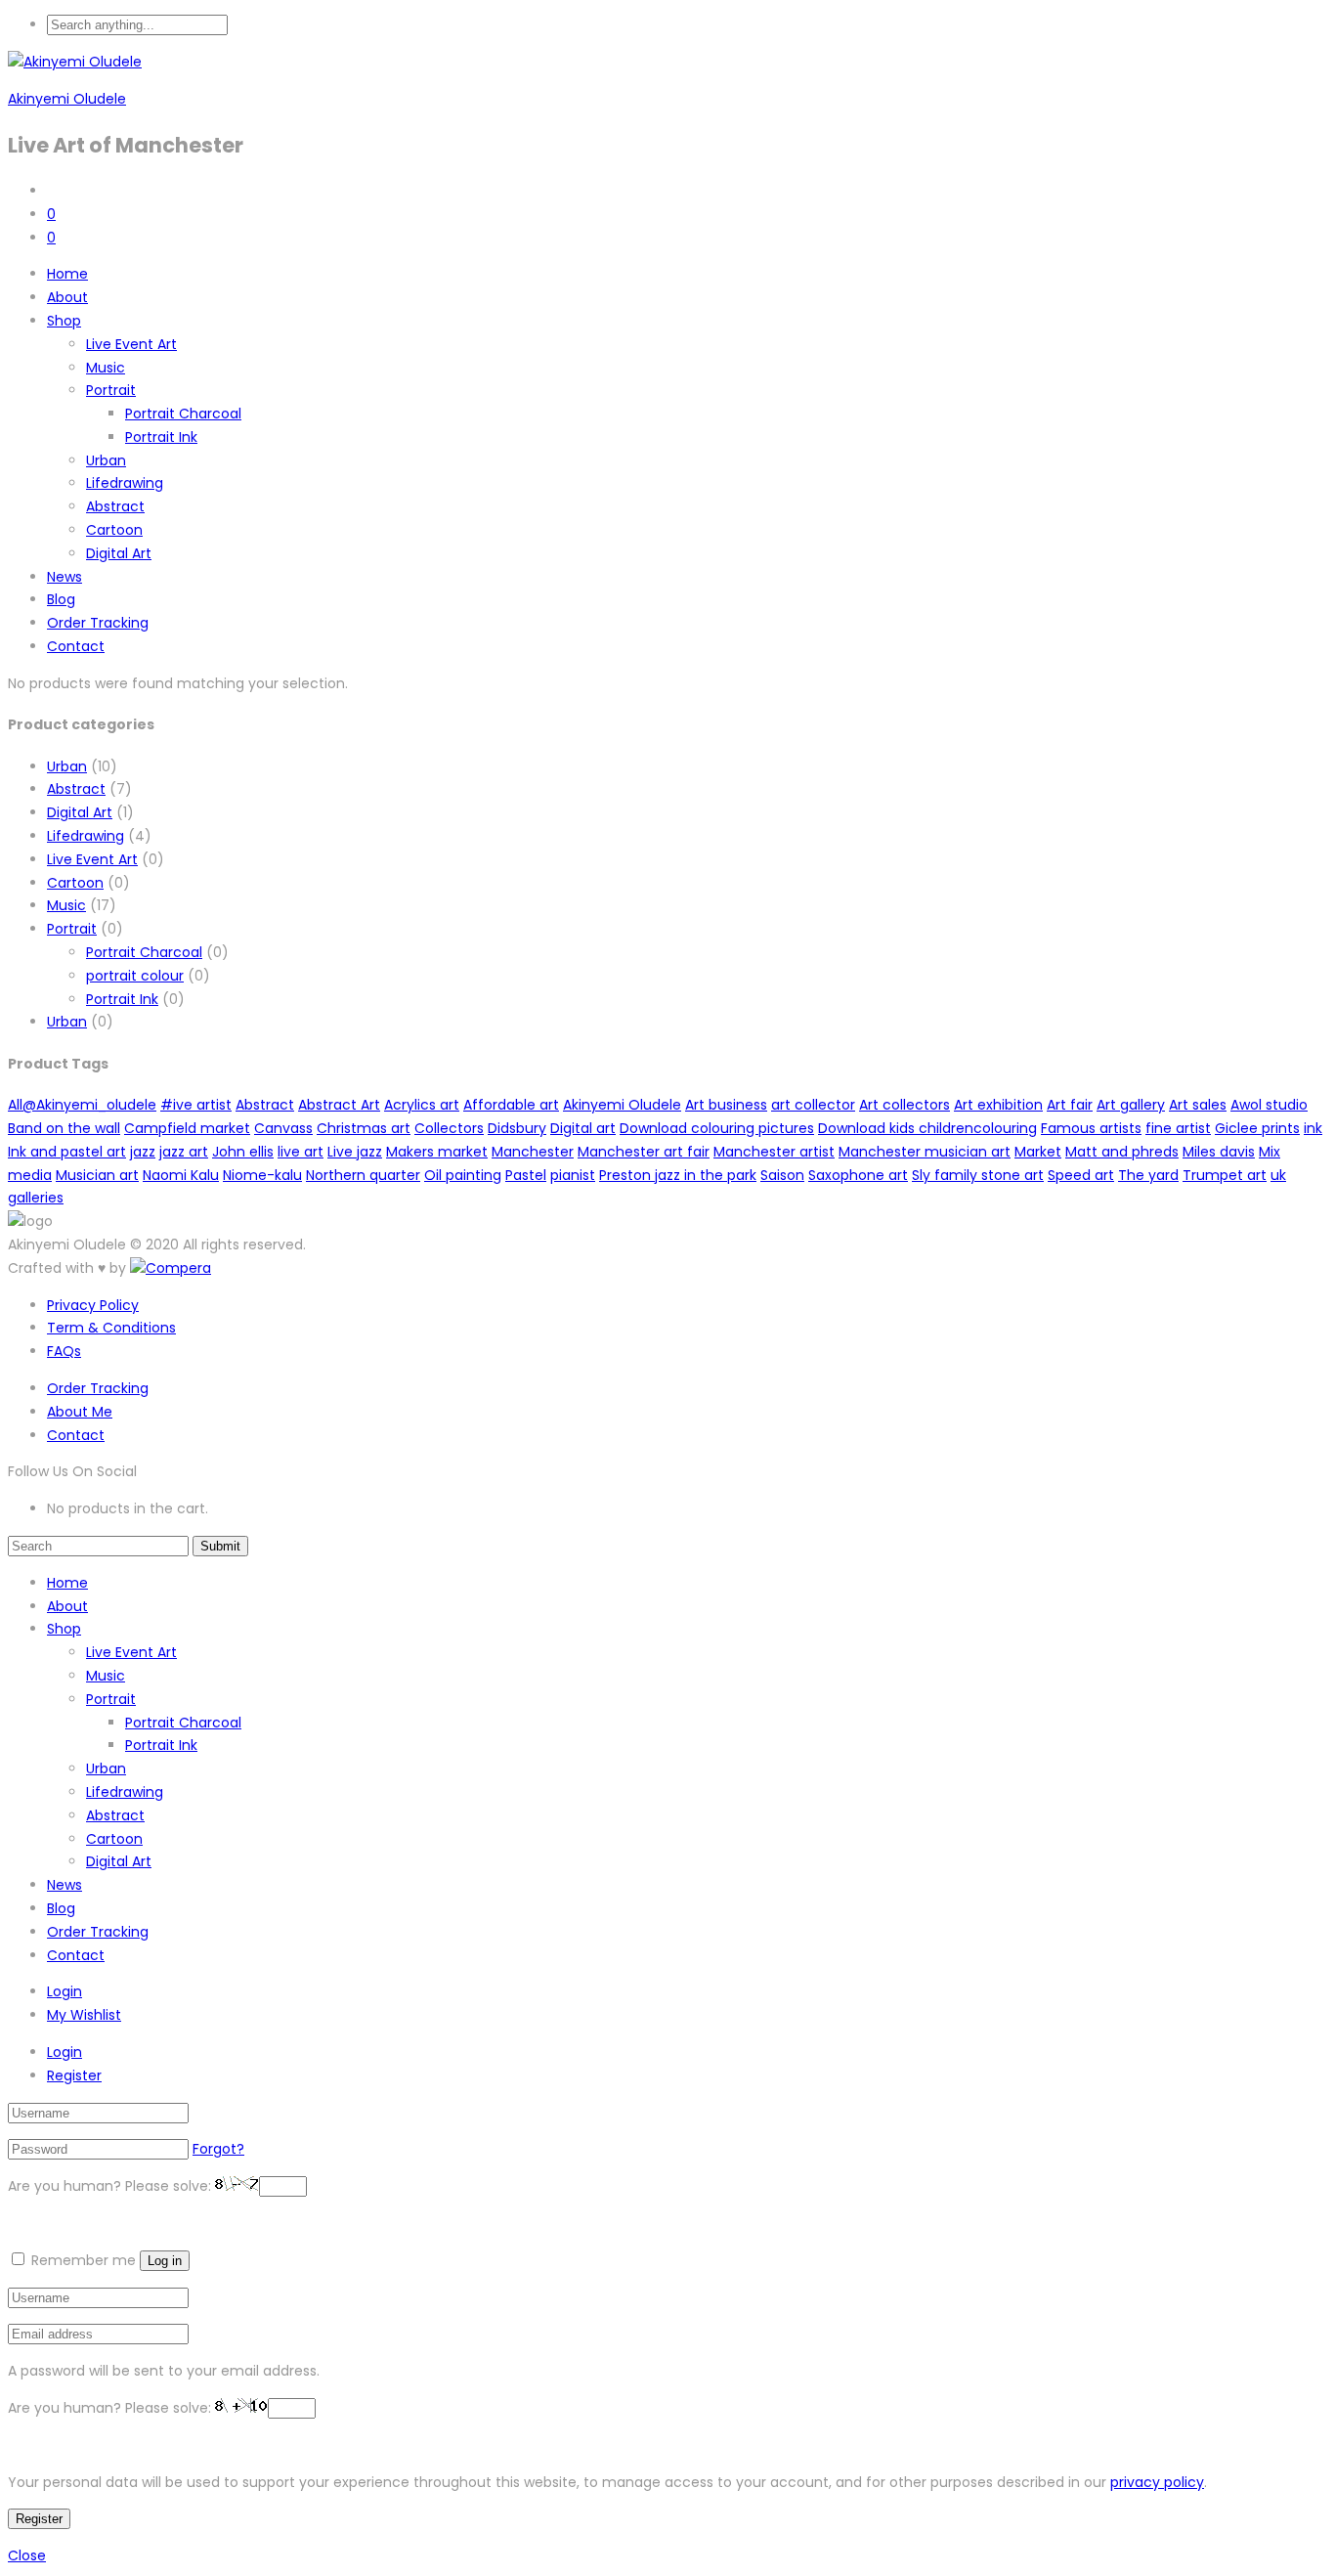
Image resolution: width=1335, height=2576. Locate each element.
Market (1038, 1152)
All (15, 1105)
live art (301, 1152)
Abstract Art (339, 1105)
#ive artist (196, 1105)
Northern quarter (363, 1175)
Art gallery (1131, 1105)
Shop (64, 321)
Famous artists (1091, 1128)
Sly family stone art (978, 1175)
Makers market (437, 1152)
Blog (61, 599)
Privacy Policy (93, 1305)
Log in (165, 2261)
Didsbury (517, 1128)
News (65, 577)
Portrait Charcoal (183, 414)
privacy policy (1157, 2482)
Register (74, 2075)
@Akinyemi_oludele (89, 1105)
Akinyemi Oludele (67, 99)
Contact (76, 646)
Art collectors (904, 1105)
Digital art (583, 1128)
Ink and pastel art (67, 1152)
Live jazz (355, 1152)
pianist (573, 1175)
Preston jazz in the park (678, 1175)
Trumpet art (1225, 1175)
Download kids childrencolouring (927, 1128)
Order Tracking (98, 623)
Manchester (533, 1152)
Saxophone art (858, 1175)
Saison (782, 1175)
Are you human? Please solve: (111, 2186)
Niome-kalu (262, 1175)
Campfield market (187, 1128)
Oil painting (463, 1175)
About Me (80, 1412)
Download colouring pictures (717, 1128)
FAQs (64, 1351)
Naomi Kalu (181, 1175)
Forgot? (218, 2149)
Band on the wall (64, 1128)
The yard (1148, 1175)
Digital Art (119, 553)
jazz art (184, 1152)
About (67, 297)
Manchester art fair (644, 1152)
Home (67, 274)
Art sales (1198, 1105)
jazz (143, 1152)
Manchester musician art (925, 1152)
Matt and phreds (1122, 1152)
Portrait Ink (161, 437)
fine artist (1178, 1128)
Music (106, 368)
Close (27, 2555)
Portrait (111, 390)
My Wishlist (84, 2015)
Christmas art (364, 1128)
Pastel (526, 1175)
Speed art (1081, 1175)
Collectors (449, 1128)
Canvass (283, 1128)
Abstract (115, 506)
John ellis (243, 1152)
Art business (726, 1105)
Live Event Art (131, 344)
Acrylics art (422, 1105)
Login (65, 1991)
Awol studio (1269, 1105)
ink (1313, 1128)
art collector (813, 1105)
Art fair (1070, 1105)
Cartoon (114, 530)
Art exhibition (998, 1105)
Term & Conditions (111, 1328)
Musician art (97, 1175)
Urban (106, 460)
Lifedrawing (125, 483)
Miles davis (1219, 1152)
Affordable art (511, 1105)
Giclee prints (1257, 1128)
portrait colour (135, 976)
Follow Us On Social (72, 1471)
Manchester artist (774, 1152)
